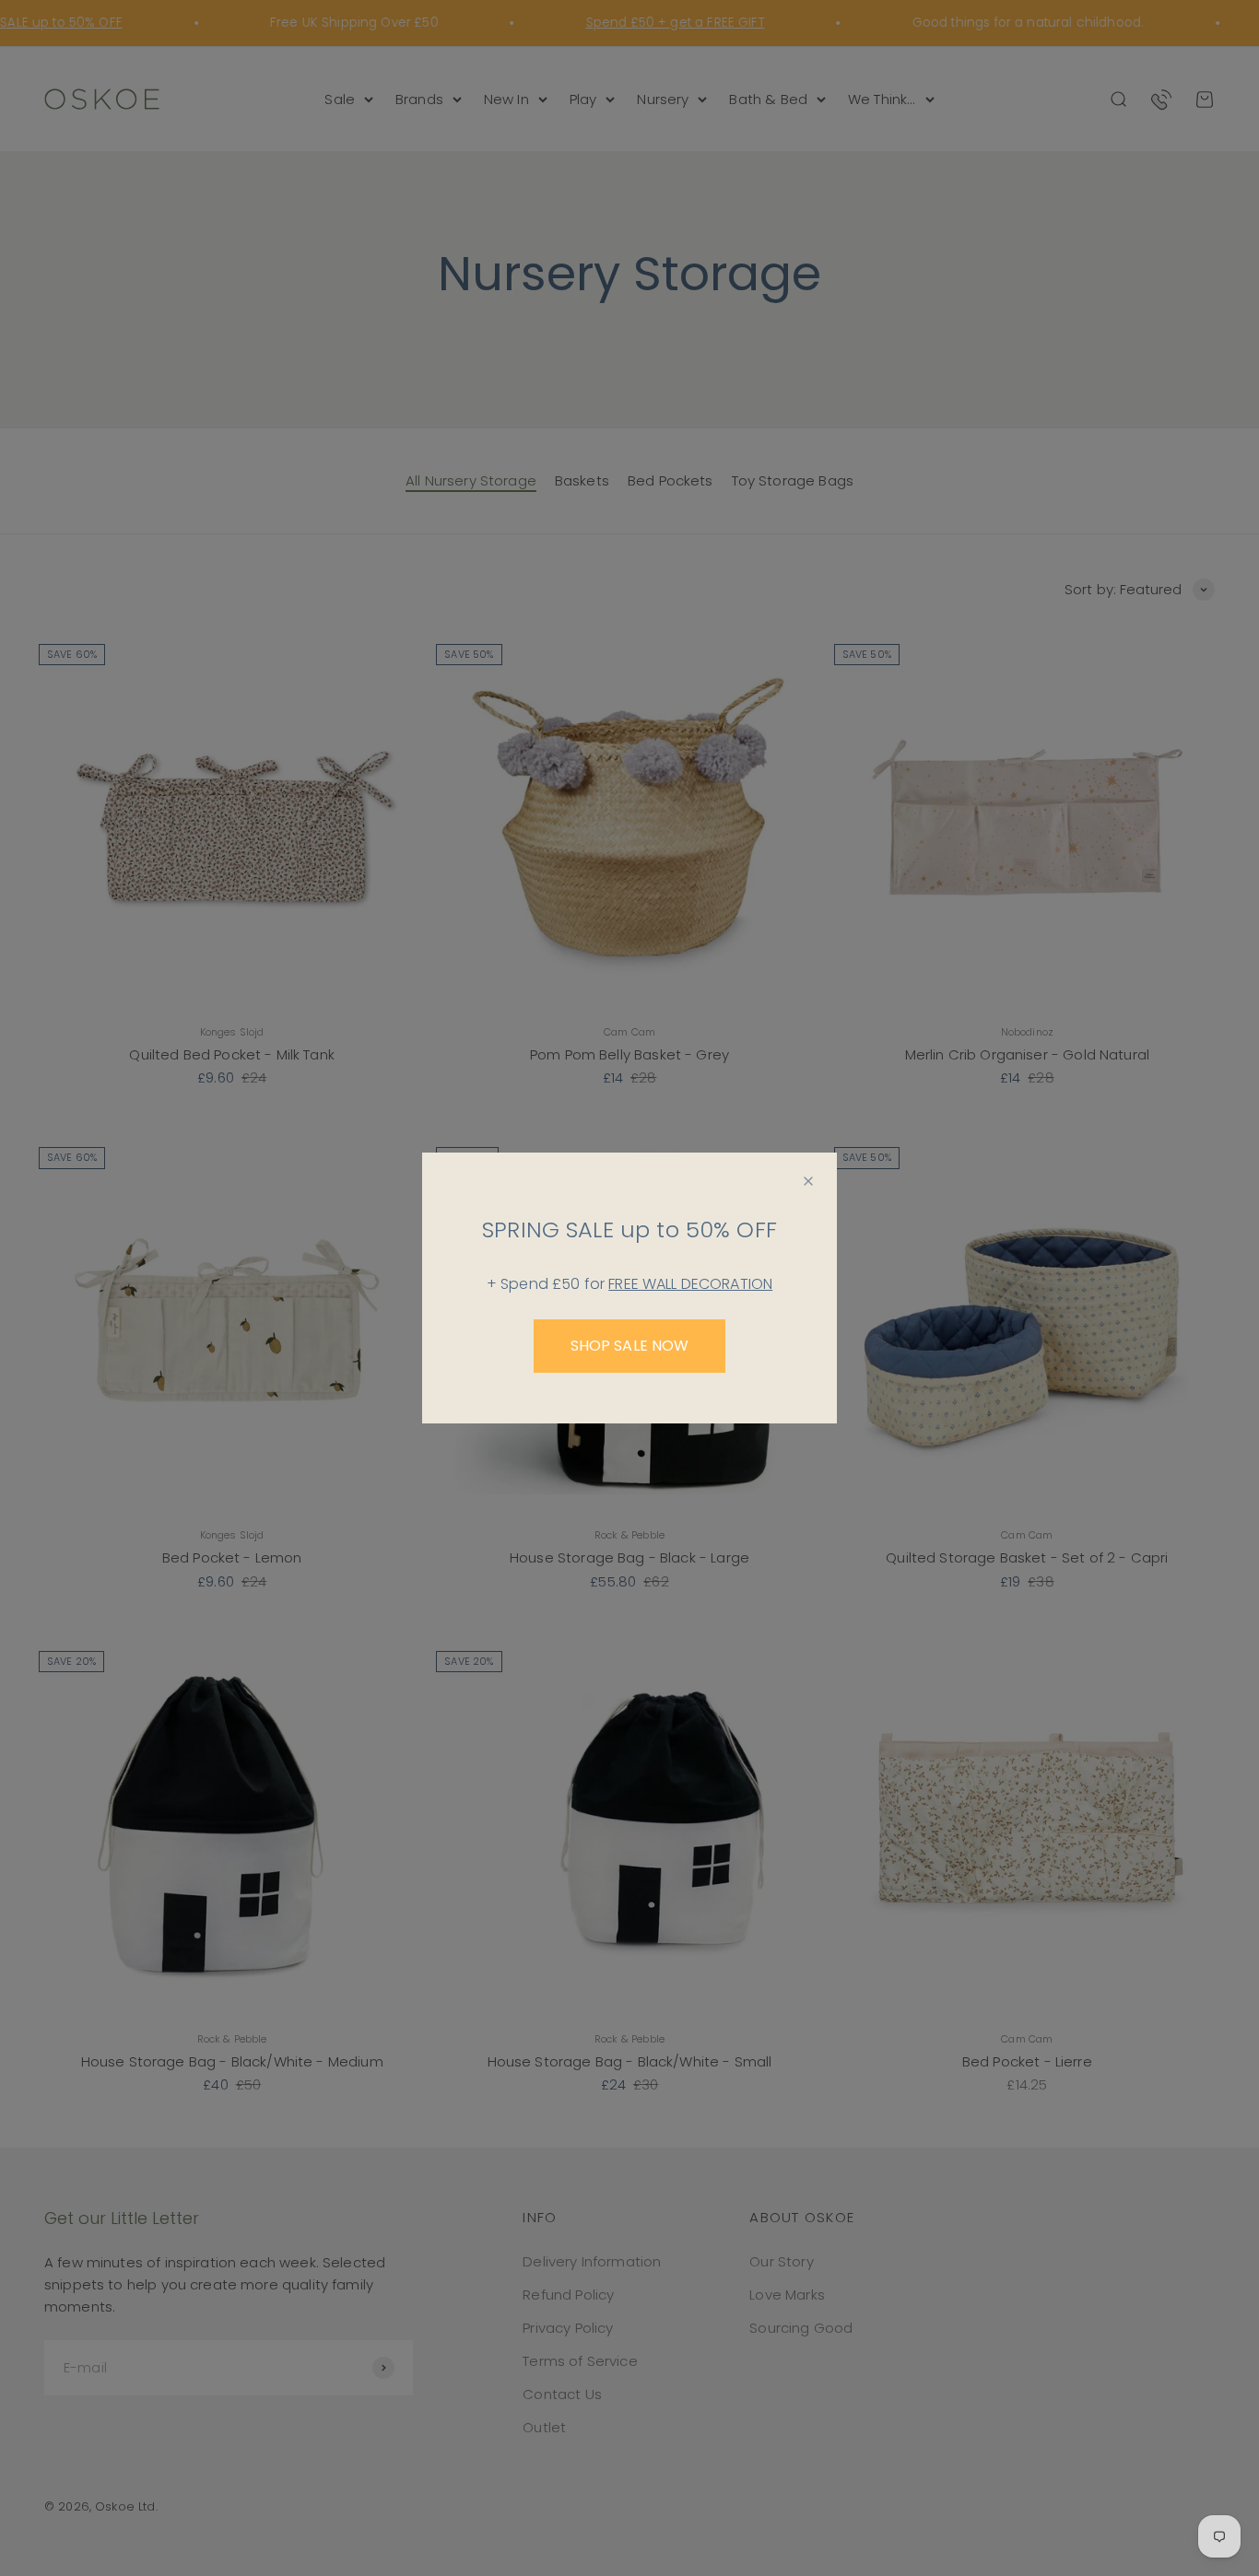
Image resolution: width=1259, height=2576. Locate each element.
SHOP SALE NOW (630, 1346)
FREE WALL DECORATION (690, 1284)
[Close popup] (808, 1181)
